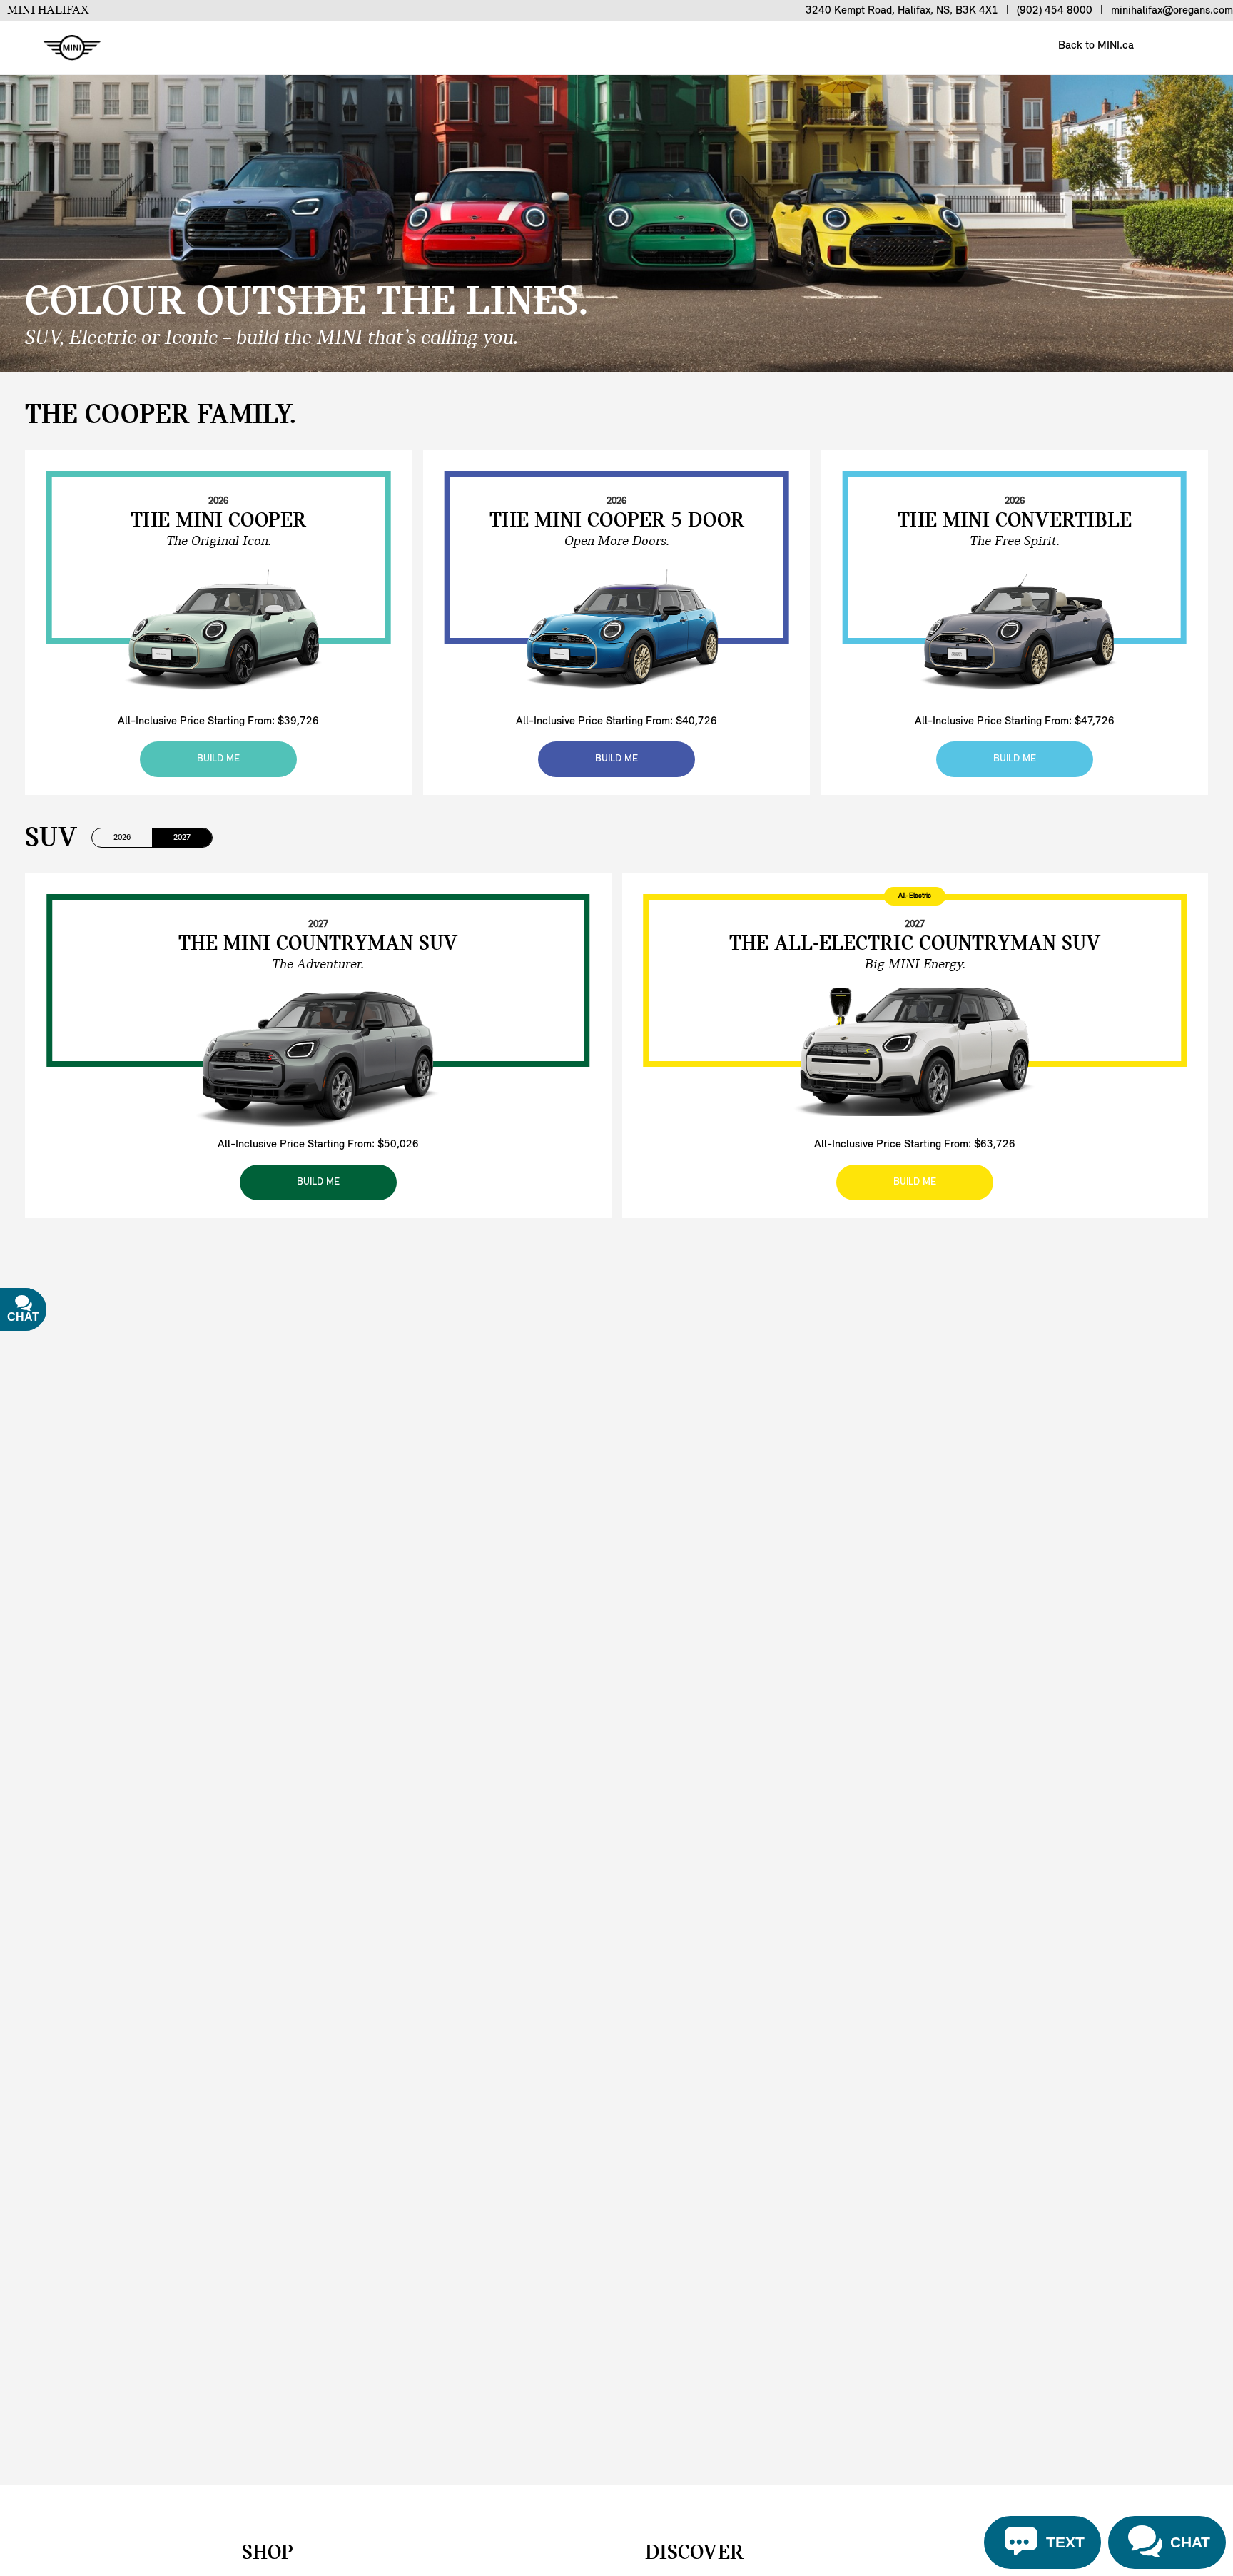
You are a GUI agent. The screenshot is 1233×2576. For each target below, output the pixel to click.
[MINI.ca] (65, 48)
